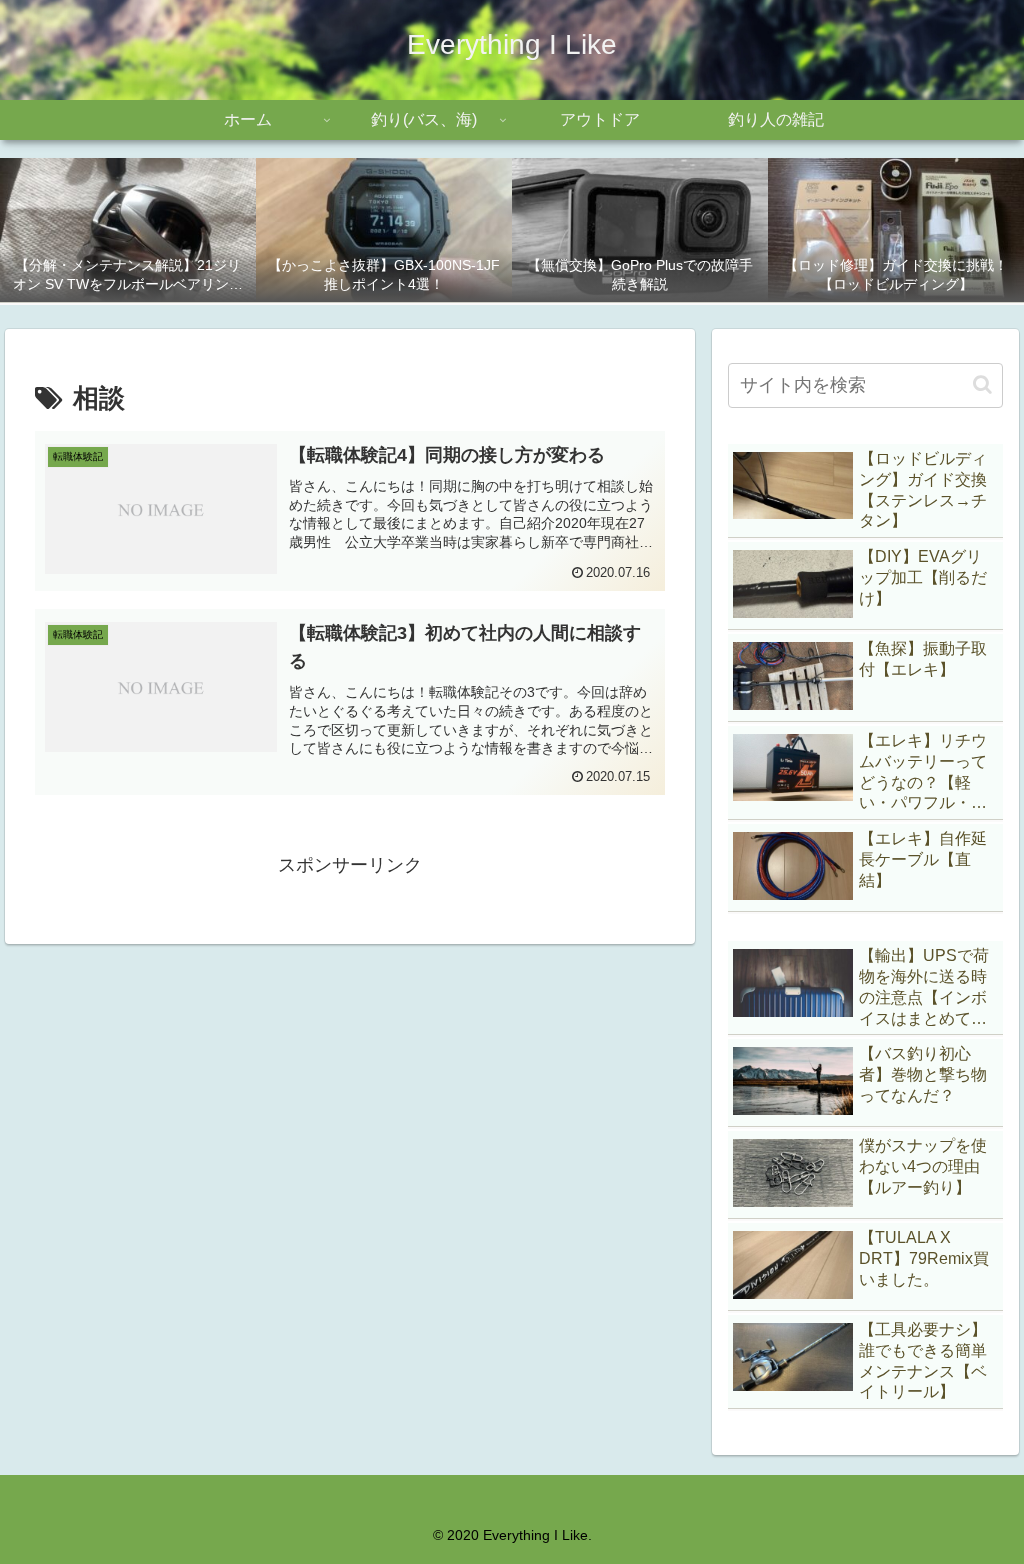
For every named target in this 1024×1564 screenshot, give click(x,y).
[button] (982, 384)
